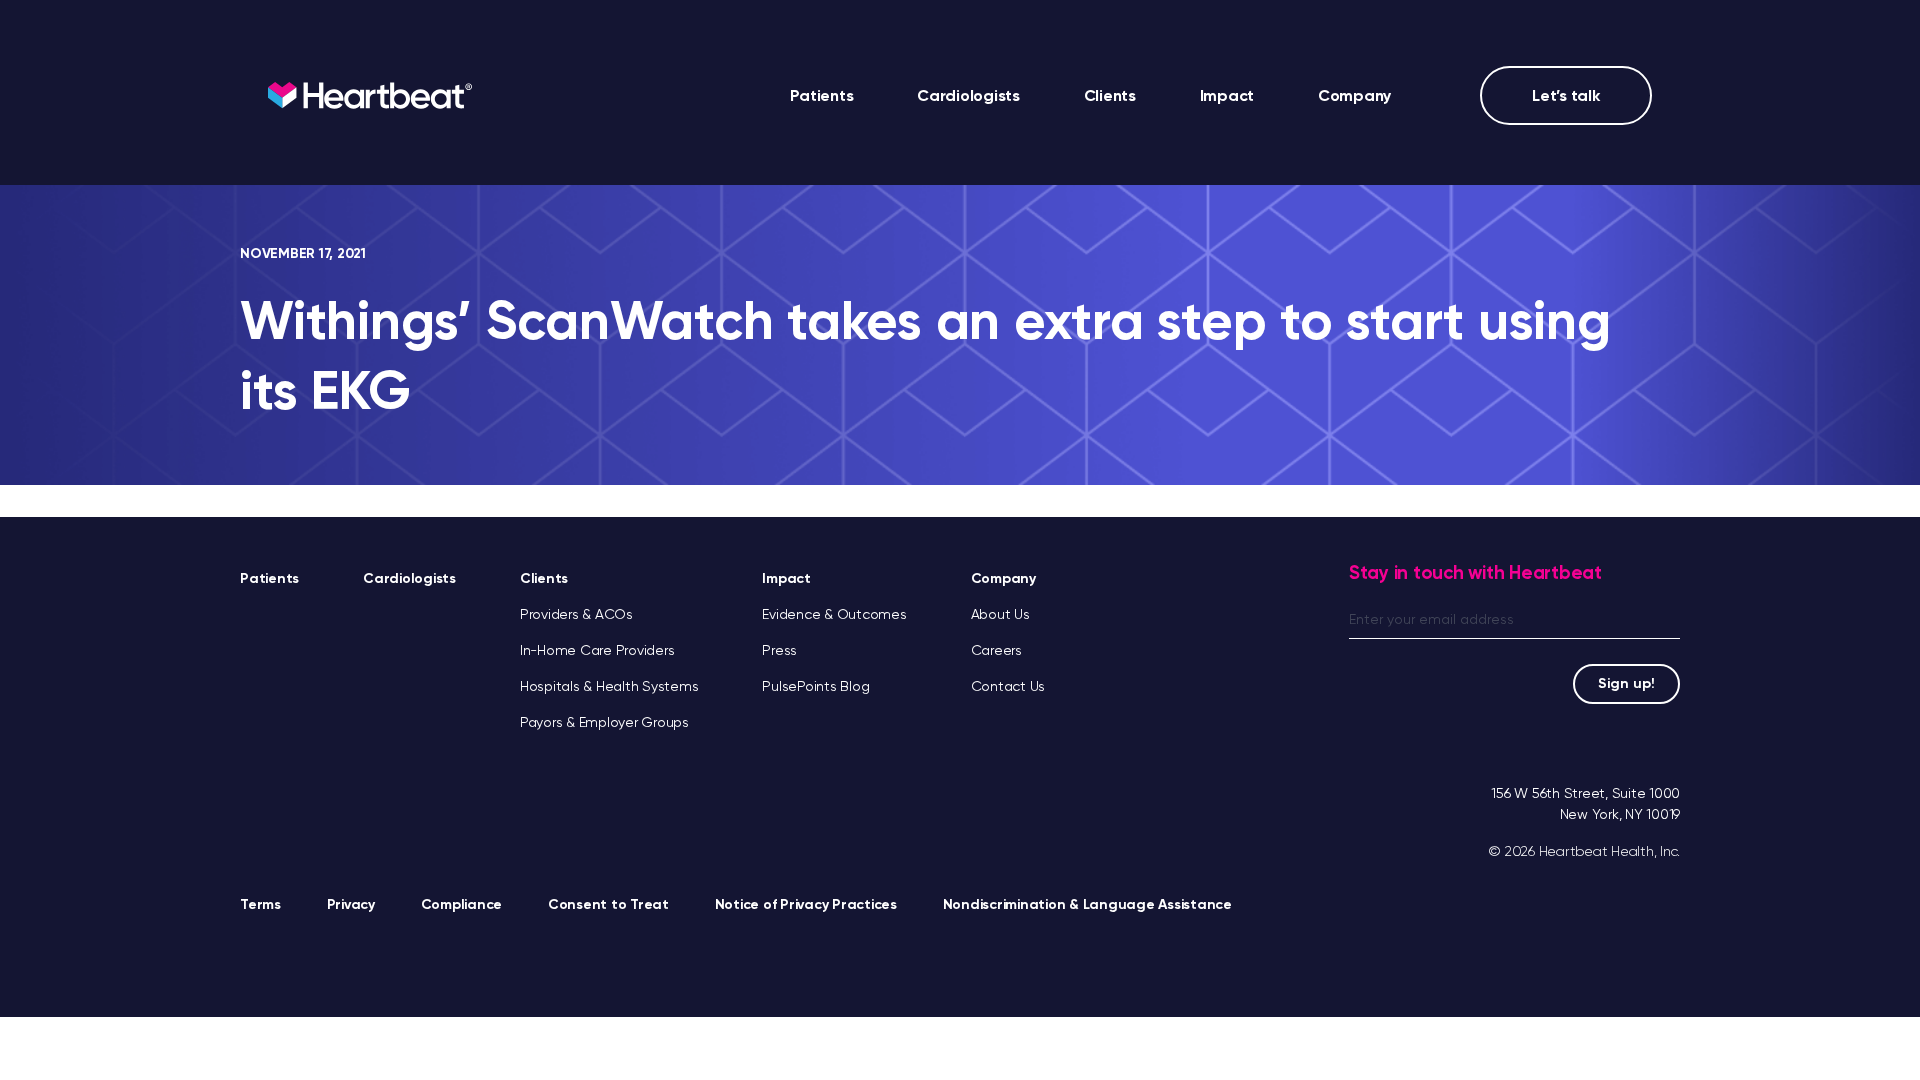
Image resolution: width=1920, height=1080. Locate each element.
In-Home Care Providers (597, 650)
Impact (786, 578)
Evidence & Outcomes (834, 614)
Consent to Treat (608, 904)
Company (1003, 578)
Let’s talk (1566, 95)
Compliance (462, 904)
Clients (544, 578)
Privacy (351, 904)
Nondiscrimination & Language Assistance (1087, 904)
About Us (1000, 614)
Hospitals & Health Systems (609, 686)
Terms (260, 904)
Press (779, 650)
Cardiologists (968, 95)
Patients (821, 95)
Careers (996, 650)
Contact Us (1008, 686)
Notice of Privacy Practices (806, 904)
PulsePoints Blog (815, 686)
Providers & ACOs (576, 614)
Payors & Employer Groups (604, 722)
